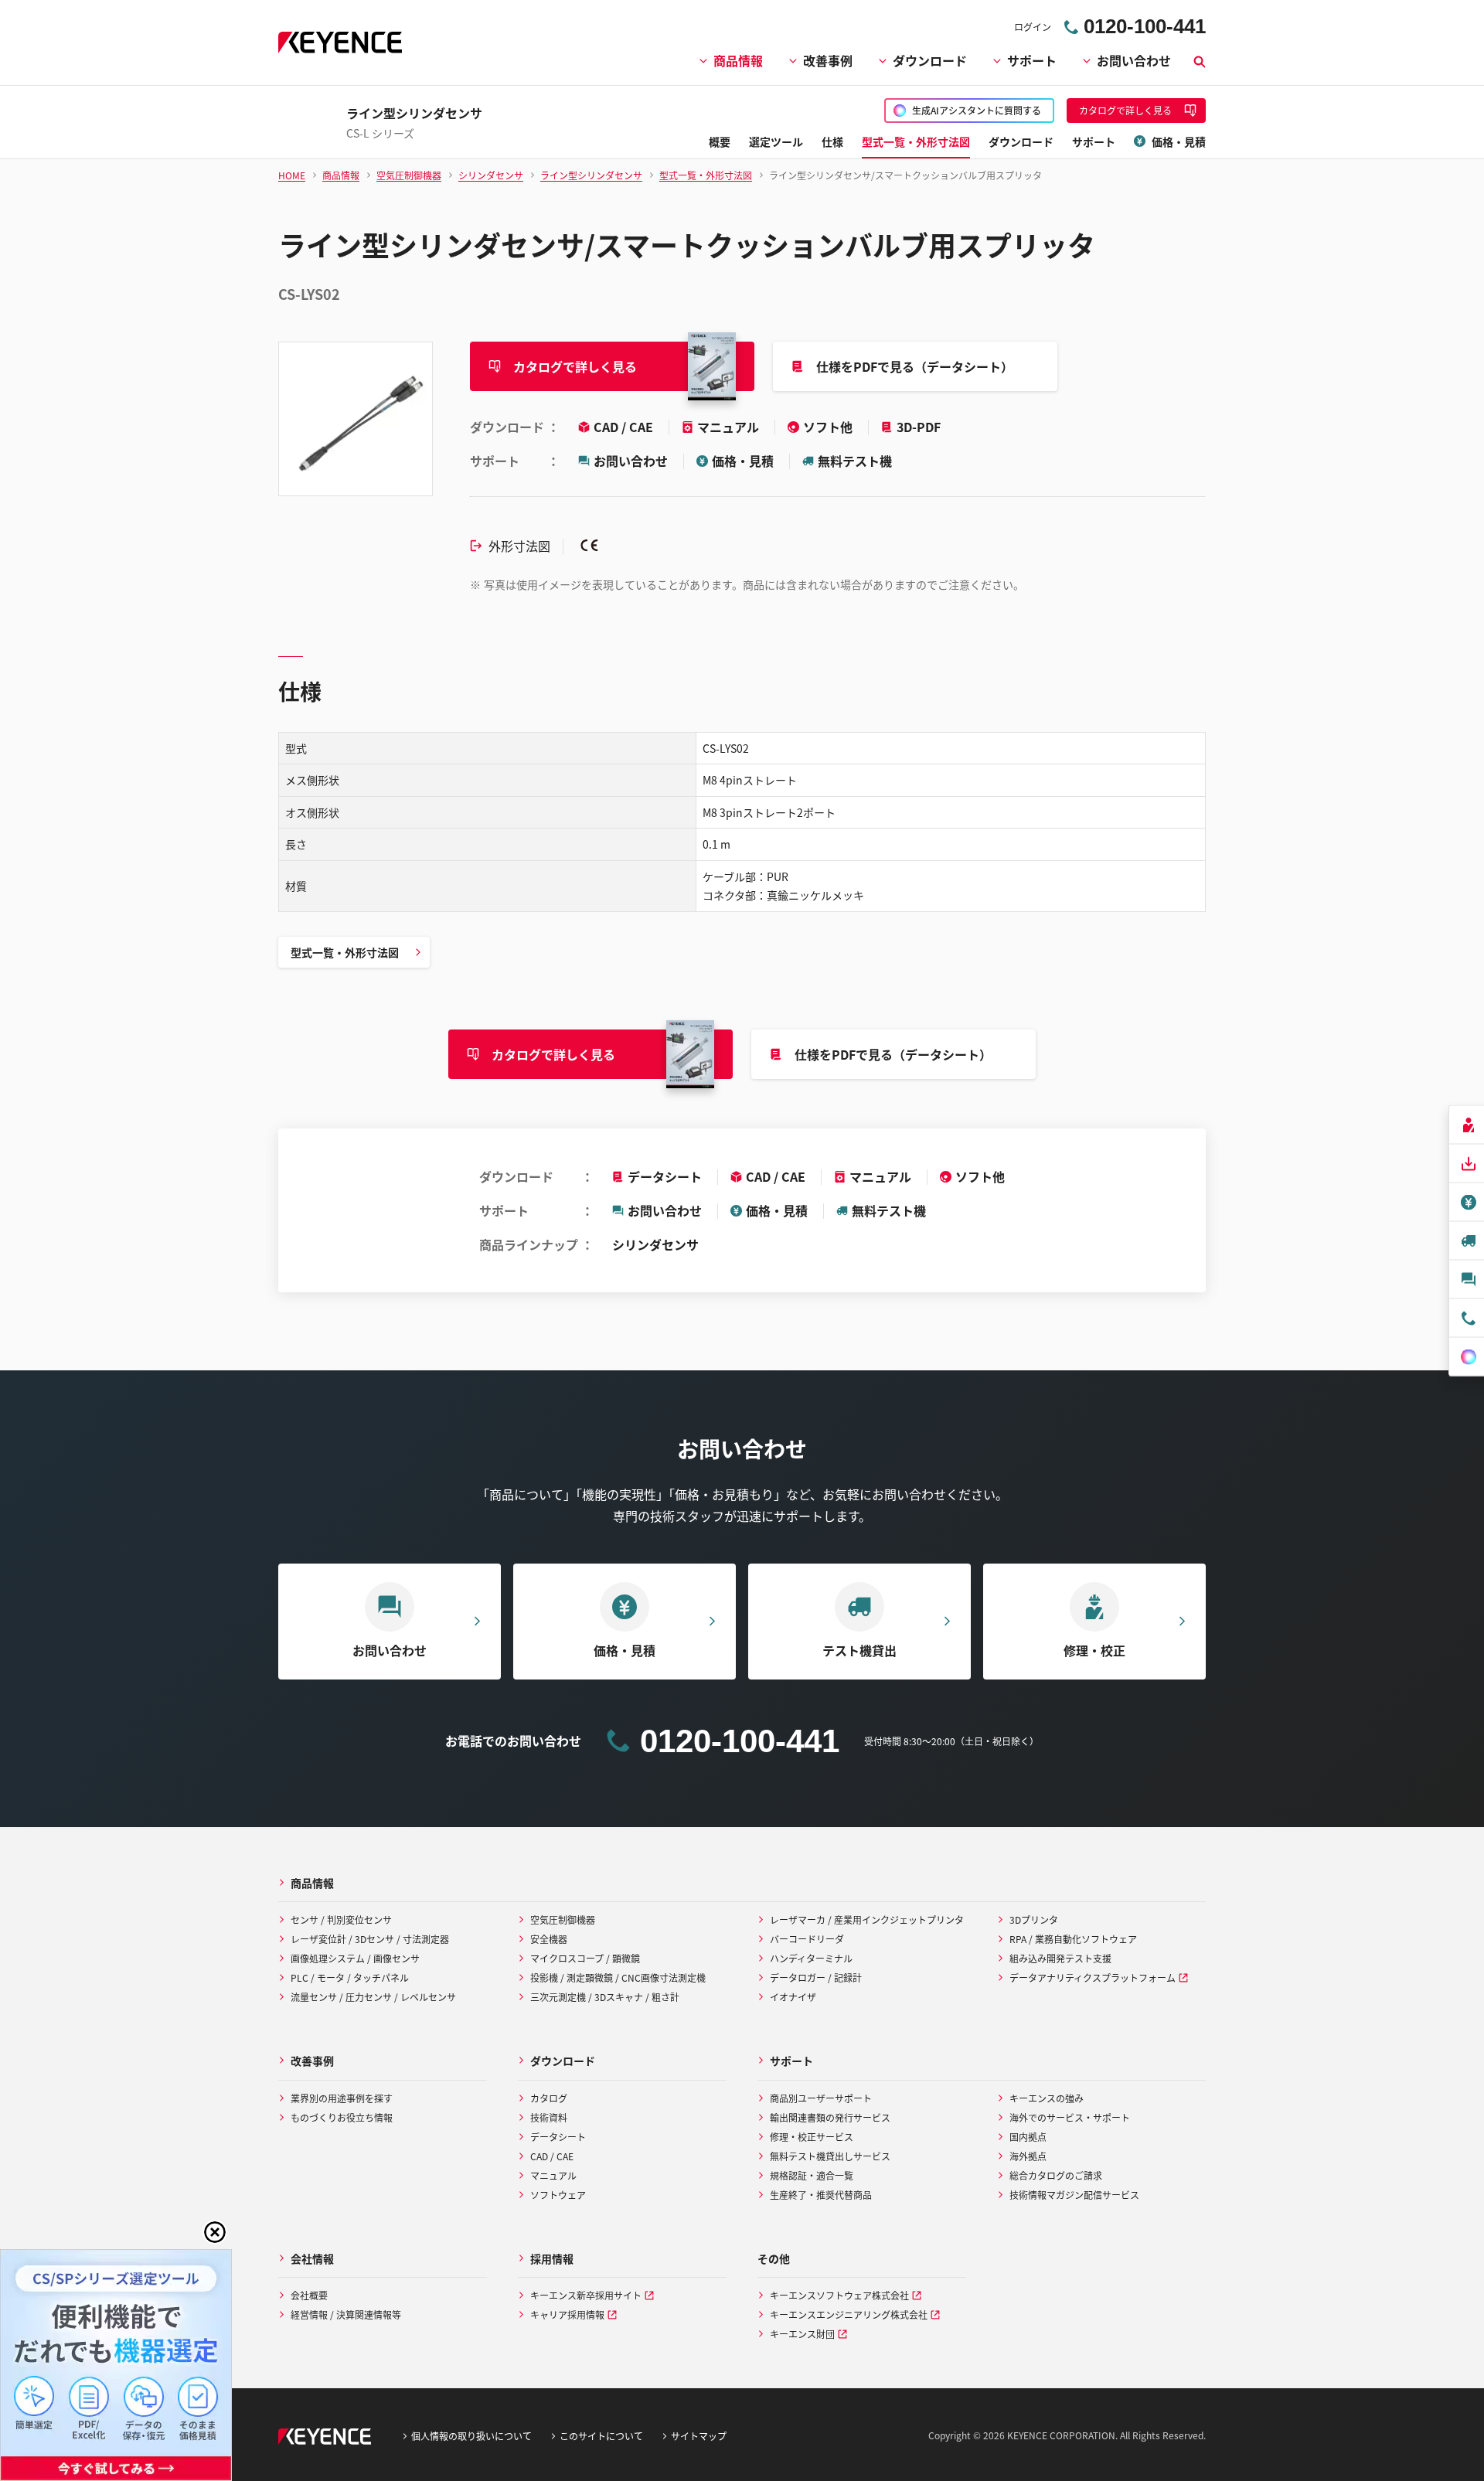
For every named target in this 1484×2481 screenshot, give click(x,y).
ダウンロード (930, 60)
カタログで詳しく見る (575, 366)
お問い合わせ (1134, 60)
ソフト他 (829, 427)
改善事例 (828, 60)
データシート (665, 1176)
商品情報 (738, 60)
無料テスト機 (855, 461)
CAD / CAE (625, 427)
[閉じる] (215, 2232)
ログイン (1033, 27)
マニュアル (730, 427)
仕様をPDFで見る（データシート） (915, 366)
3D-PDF (919, 427)
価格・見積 (743, 461)
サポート (1032, 60)
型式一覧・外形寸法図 (345, 952)
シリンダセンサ (655, 1244)
